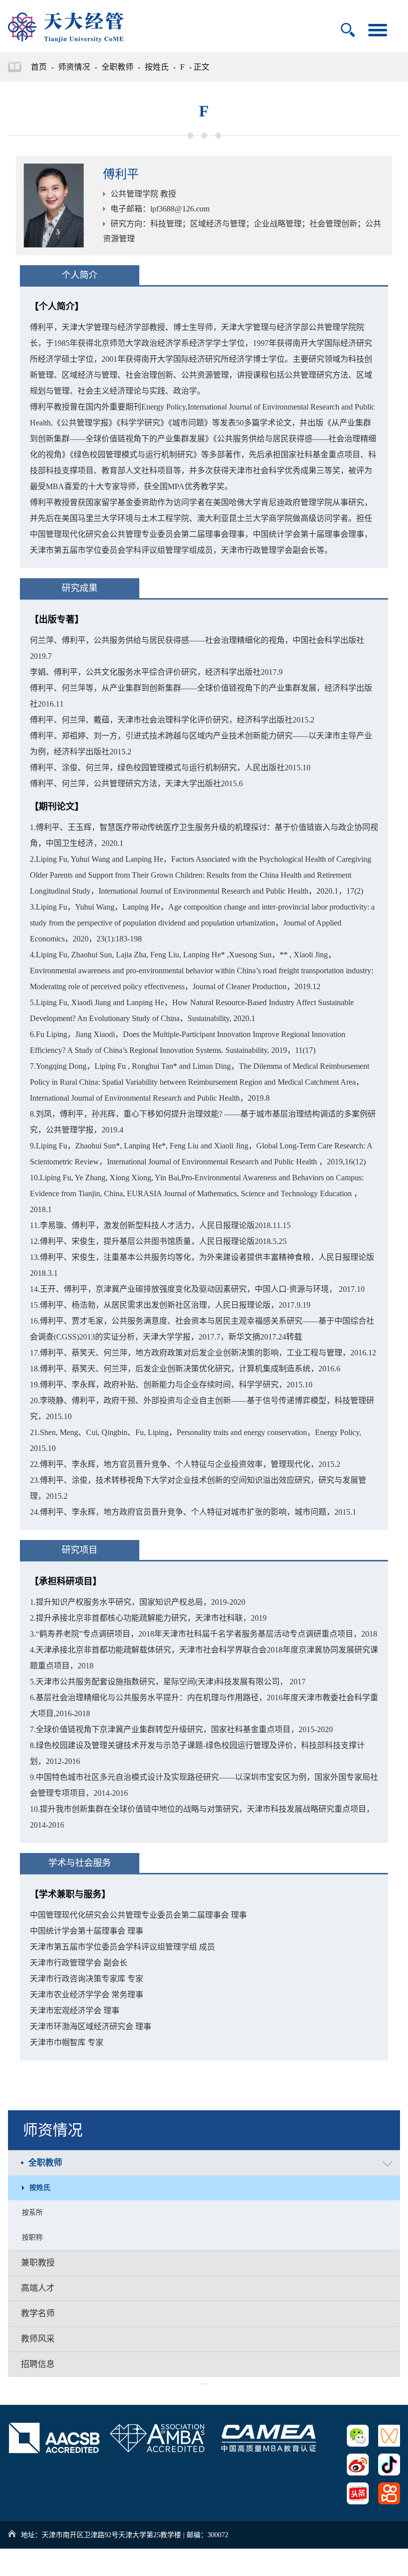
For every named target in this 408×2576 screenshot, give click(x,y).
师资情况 (74, 67)
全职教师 (117, 67)
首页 (39, 67)
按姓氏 (157, 67)
